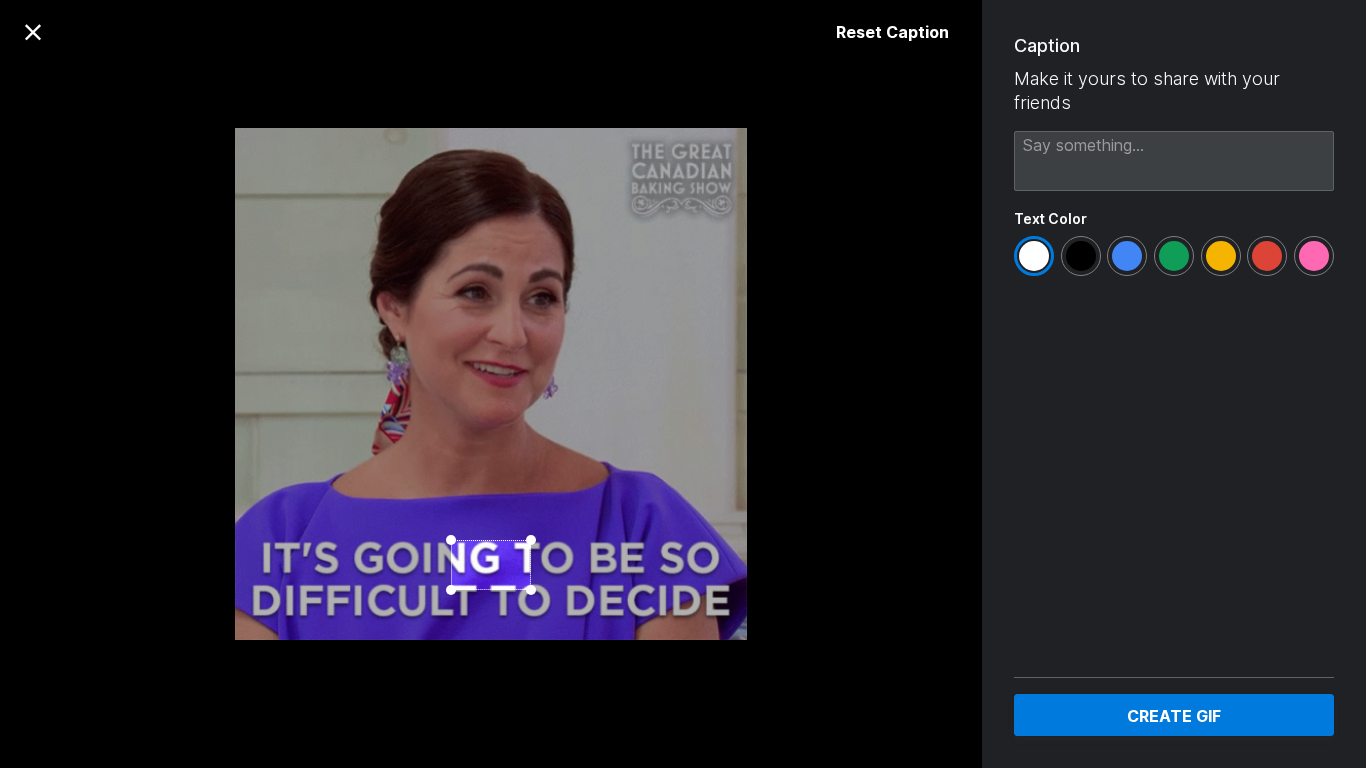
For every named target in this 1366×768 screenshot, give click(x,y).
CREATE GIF (1174, 716)
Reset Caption (892, 32)
